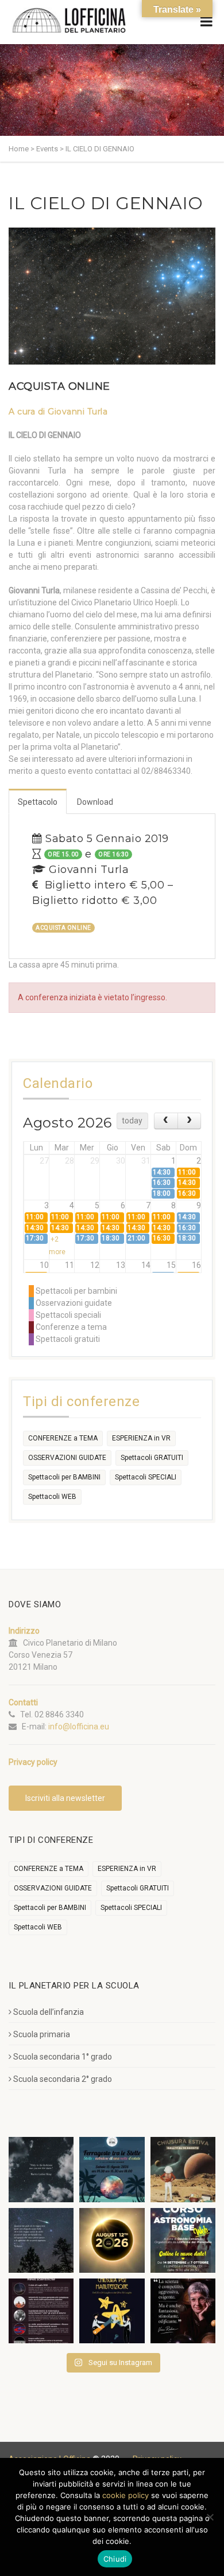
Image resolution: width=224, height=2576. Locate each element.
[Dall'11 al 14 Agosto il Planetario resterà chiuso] (183, 2169)
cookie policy (125, 2495)
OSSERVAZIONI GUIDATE (67, 1458)
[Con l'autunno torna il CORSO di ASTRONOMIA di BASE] (183, 2240)
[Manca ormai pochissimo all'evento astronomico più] (112, 2240)
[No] (210, 2517)
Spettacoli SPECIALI (146, 1477)
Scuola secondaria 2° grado (63, 2079)
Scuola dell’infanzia (49, 2012)
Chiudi (115, 2559)
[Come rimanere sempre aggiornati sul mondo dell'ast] (41, 2311)
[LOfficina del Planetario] (69, 20)
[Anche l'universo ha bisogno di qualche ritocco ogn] (112, 2311)
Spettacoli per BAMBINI (64, 1477)
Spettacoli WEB (52, 1497)
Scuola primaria (42, 2034)
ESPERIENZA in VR (141, 1438)
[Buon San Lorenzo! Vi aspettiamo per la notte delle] (41, 2240)
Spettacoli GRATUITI (152, 1458)
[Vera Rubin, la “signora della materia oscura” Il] (183, 2311)
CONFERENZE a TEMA (63, 1438)
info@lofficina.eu (79, 1727)
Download (95, 802)
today (132, 1121)
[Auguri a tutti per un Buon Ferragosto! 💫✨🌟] (41, 2169)
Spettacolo (38, 802)
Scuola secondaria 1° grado (63, 2057)
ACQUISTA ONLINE (59, 386)
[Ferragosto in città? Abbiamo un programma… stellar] (112, 2169)
